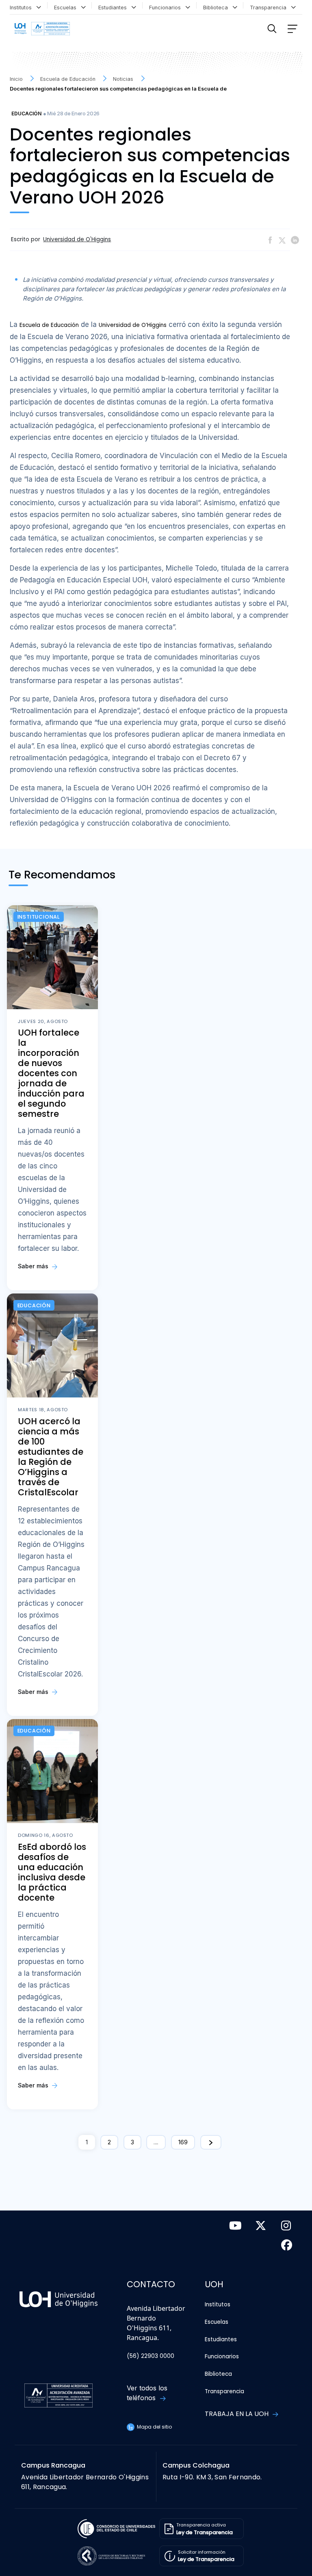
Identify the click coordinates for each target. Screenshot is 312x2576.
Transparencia (270, 8)
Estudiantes (114, 8)
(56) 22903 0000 (151, 2356)
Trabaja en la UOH (237, 2414)
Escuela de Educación (49, 325)
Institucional (39, 917)
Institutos (22, 8)
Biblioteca (217, 8)
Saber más (34, 1266)
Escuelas (67, 8)
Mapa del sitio (154, 2427)
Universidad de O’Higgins (133, 325)
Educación (26, 114)
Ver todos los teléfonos (147, 2393)
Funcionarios (167, 8)
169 (183, 2142)
